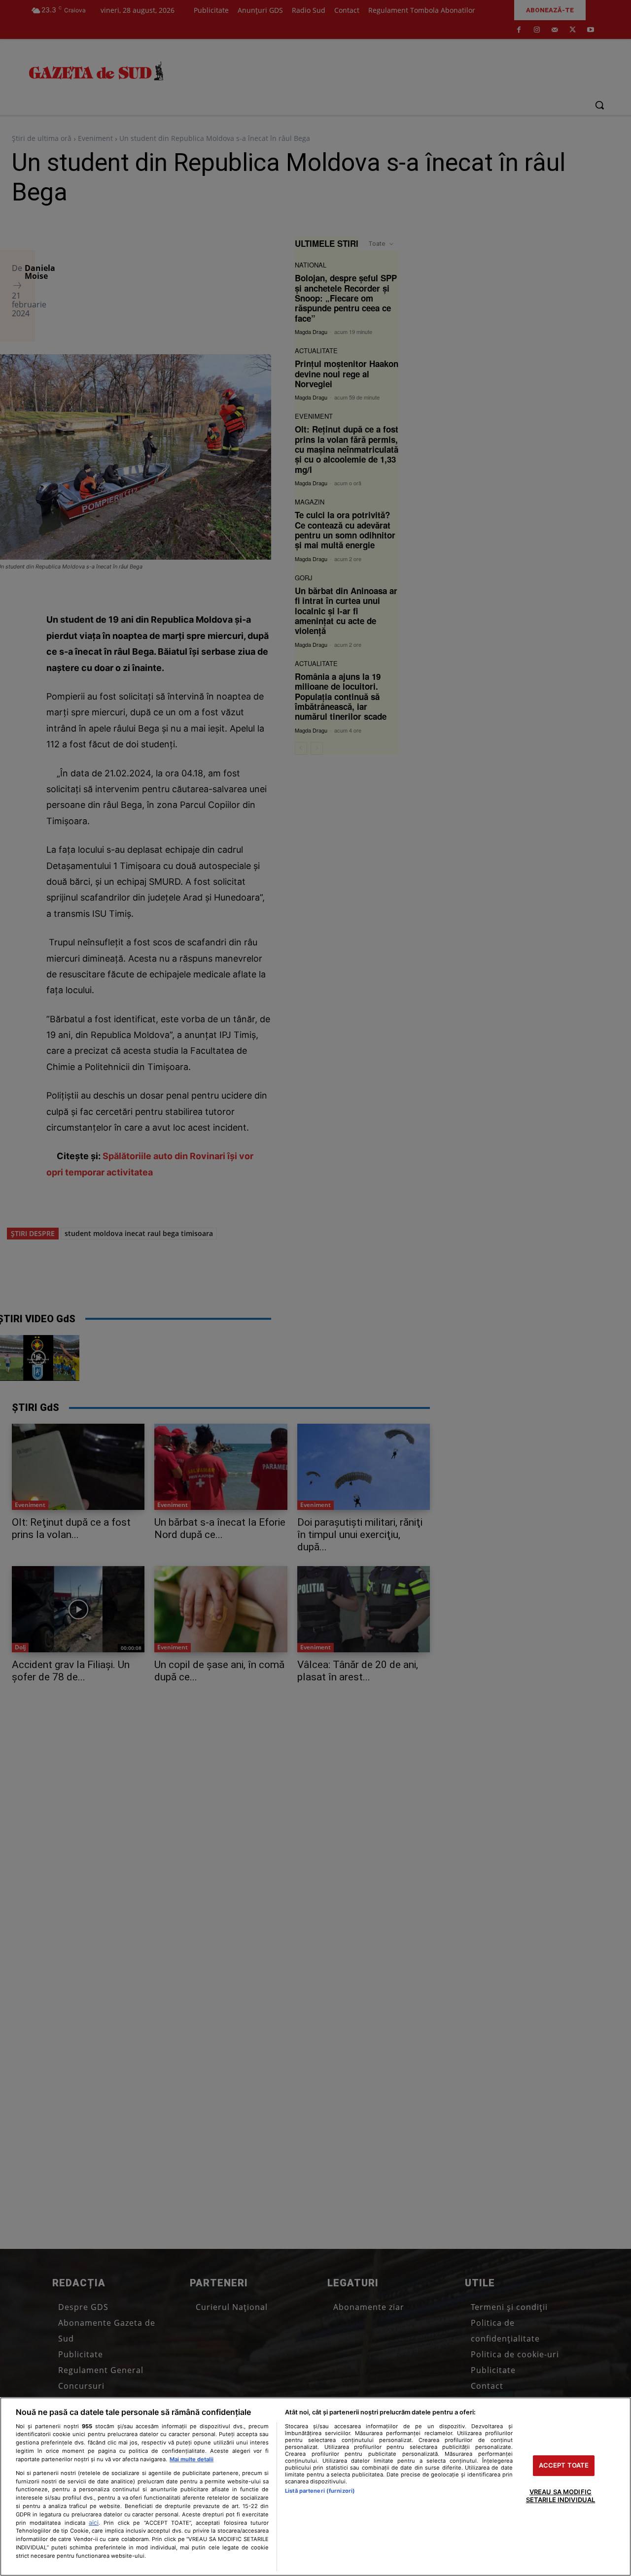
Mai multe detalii (192, 2459)
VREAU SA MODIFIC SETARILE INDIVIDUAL (561, 2496)
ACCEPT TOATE (564, 2466)
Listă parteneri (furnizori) (320, 2491)
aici (94, 2523)
